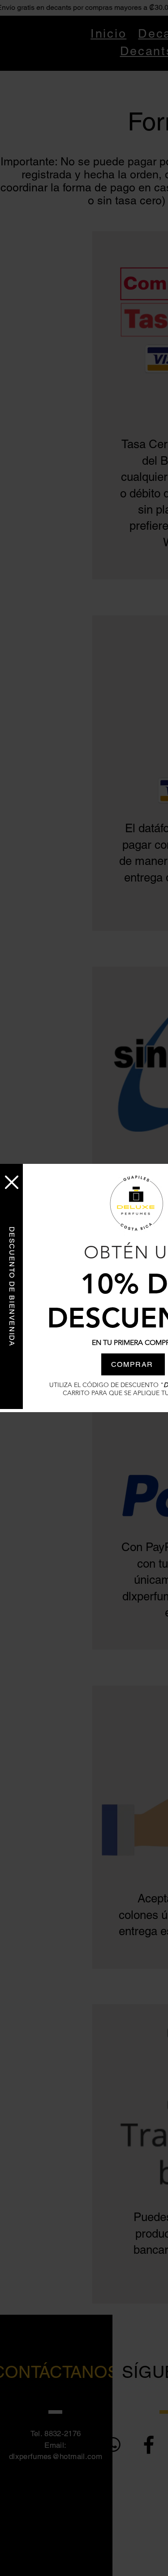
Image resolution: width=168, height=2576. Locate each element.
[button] (12, 1182)
